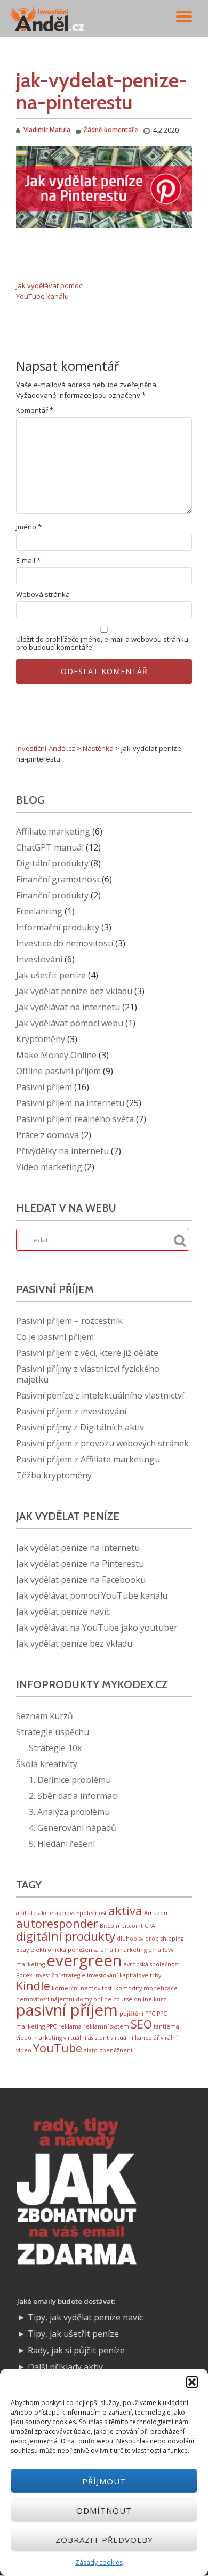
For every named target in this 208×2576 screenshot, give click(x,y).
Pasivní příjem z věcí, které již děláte (87, 1353)
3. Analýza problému (69, 1812)
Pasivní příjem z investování (71, 1411)
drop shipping (164, 1939)
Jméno (29, 527)
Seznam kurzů (45, 1716)
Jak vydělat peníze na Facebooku (81, 1580)
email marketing (123, 1950)
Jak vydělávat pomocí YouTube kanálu (92, 1596)
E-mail (28, 561)
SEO (141, 2024)
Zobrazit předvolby (104, 2540)
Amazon (156, 1913)
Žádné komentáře (111, 130)
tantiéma (166, 2026)
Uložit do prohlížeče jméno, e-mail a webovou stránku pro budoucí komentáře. (102, 643)
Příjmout (104, 2481)
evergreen (84, 1960)
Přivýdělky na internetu (62, 1151)
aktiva (125, 1911)
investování (102, 1975)
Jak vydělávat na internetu (68, 1007)
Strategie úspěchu (53, 1732)
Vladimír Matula (47, 130)
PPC (150, 2014)
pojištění (131, 2014)
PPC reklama (64, 2026)
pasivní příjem (67, 2010)
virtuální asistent (86, 2038)
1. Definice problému (70, 1780)
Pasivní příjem (44, 1087)
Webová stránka (43, 595)
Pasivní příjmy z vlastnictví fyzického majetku (88, 1374)
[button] (192, 2382)
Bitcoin (110, 1926)
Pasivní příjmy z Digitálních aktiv (80, 1427)
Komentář (35, 410)
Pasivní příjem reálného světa (75, 1119)
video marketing (39, 2038)
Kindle (33, 1986)
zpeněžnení (116, 2050)
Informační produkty (58, 927)
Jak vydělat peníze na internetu (78, 1548)
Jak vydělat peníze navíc (63, 1612)
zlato (91, 2050)
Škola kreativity (47, 1764)
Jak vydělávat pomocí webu (70, 1023)
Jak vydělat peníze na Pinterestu (80, 1564)
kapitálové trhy (140, 1975)
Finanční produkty (52, 895)
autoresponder (57, 1923)
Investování (39, 959)
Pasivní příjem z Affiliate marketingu (88, 1459)
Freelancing (39, 911)
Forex (24, 1975)
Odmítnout (104, 2510)
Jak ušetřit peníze (51, 975)
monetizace (161, 1988)
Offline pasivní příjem (58, 1071)
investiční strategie (60, 1975)
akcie (46, 1913)
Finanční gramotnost (58, 879)
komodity (129, 1988)
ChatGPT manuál (50, 847)
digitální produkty (66, 1936)
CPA (150, 1926)
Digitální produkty (52, 863)
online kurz (150, 1999)
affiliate (26, 1913)
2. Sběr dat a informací (73, 1796)
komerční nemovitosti (83, 1988)
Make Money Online (56, 1055)
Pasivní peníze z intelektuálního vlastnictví (100, 1395)
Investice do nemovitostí (65, 943)
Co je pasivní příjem (55, 1337)
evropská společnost (151, 1964)
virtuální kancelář (135, 2038)
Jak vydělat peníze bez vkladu (74, 991)
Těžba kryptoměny (54, 1475)
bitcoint (132, 1926)
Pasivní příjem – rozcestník (69, 1321)
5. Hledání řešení (62, 1844)
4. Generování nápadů (73, 1828)
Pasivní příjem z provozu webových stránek (102, 1443)
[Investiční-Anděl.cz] (49, 19)
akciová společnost (81, 1913)
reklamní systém (106, 2026)
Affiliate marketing (53, 831)
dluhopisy (130, 1939)
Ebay (22, 1950)
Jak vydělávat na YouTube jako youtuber (97, 1628)
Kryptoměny (41, 1039)
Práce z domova (47, 1135)
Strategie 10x (55, 1748)
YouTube (58, 2048)
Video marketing (49, 1167)
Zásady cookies (99, 2562)
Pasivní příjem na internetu (70, 1103)
